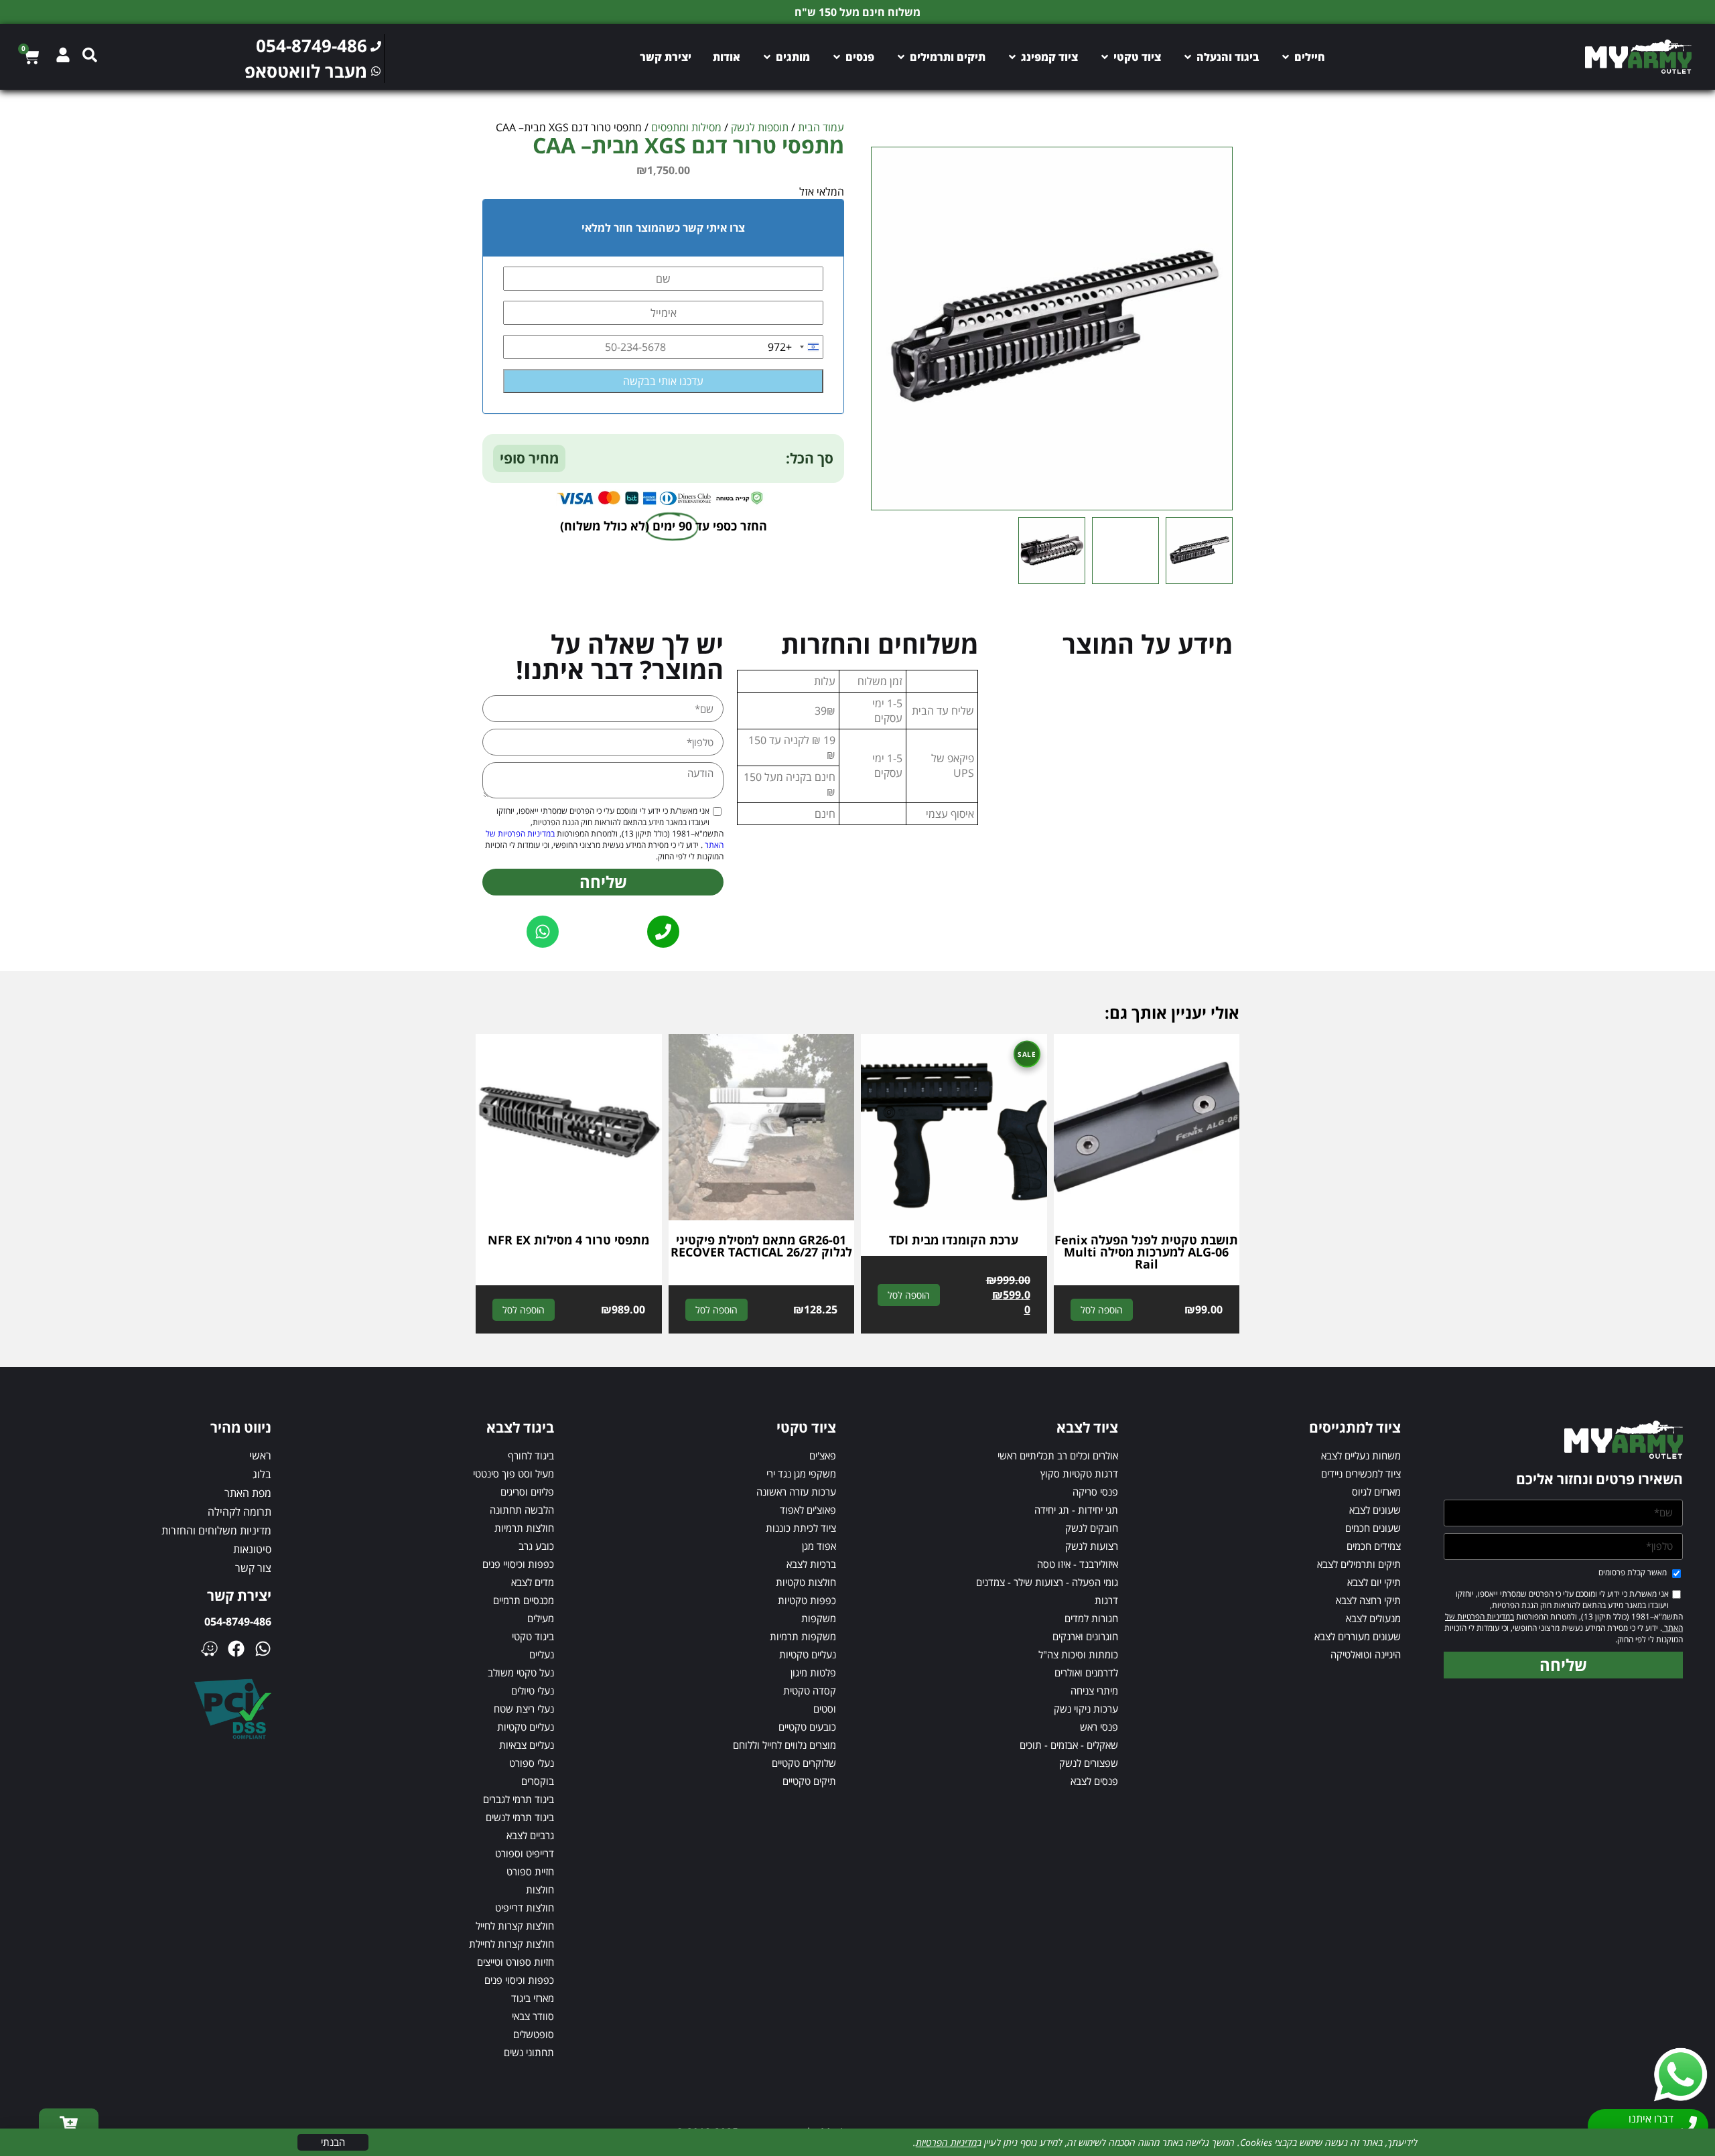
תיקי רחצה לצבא (1368, 1600)
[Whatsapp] (263, 1649)
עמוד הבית (821, 127)
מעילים (541, 1618)
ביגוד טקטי (533, 1636)
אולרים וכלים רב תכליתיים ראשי (1058, 1455)
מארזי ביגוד (533, 1998)
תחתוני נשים (529, 2052)
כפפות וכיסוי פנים (519, 1980)
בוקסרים (538, 1781)
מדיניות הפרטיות (946, 2142)
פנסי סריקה (1095, 1492)
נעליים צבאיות (527, 1745)
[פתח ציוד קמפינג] (1012, 57)
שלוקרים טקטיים (804, 1763)
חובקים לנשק (1092, 1528)
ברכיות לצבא (811, 1564)
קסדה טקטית (810, 1691)
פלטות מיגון (813, 1672)
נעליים (542, 1654)
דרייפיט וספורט (525, 1853)
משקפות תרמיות (803, 1636)
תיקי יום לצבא (1374, 1582)
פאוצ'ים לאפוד (808, 1510)
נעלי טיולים (533, 1691)
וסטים (825, 1709)
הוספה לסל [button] (1102, 1310)
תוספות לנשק (760, 127)
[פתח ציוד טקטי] (1105, 57)
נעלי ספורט (532, 1763)
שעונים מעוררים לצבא (1358, 1636)
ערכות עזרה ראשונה (796, 1492)
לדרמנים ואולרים (1086, 1672)
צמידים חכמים (1374, 1546)
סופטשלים (534, 2034)
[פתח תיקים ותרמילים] (901, 57)
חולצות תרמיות (524, 1528)
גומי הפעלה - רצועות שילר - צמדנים (1047, 1582)
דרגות (1106, 1600)
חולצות (540, 1889)
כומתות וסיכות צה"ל (1078, 1654)
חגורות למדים (1091, 1618)
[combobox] (795, 347)
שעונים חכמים (1373, 1528)
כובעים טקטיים (807, 1727)
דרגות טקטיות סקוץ (1079, 1474)
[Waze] (209, 1649)
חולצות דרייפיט (525, 1908)
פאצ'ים (823, 1455)
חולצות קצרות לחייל (515, 1926)
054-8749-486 (238, 1622)
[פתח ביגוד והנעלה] (1188, 57)
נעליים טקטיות (808, 1654)
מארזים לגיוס (1376, 1492)
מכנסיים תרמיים (524, 1600)
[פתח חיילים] (1286, 57)
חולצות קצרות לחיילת (511, 1944)
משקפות (819, 1618)
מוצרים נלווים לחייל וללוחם (784, 1745)
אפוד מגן (819, 1546)
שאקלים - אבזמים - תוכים (1069, 1745)
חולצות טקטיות (806, 1582)
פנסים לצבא (1094, 1781)
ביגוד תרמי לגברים (519, 1799)
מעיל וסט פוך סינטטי (513, 1474)
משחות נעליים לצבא (1361, 1455)
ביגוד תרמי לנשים (520, 1817)
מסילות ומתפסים (686, 127)
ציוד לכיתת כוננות (801, 1528)
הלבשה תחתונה (522, 1510)
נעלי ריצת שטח (524, 1709)
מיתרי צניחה (1094, 1691)
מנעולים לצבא (1373, 1618)
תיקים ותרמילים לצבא (1359, 1564)
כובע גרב (536, 1546)
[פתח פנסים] (837, 57)
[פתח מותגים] (767, 57)
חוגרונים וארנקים (1085, 1636)
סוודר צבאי (533, 2016)
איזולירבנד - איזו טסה (1078, 1564)
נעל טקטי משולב (521, 1672)
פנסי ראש (1099, 1727)
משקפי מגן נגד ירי (801, 1474)
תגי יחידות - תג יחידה (1076, 1510)
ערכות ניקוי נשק (1086, 1709)
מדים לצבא (533, 1582)
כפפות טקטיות (807, 1600)
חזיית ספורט (530, 1871)
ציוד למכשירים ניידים (1361, 1474)
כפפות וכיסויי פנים (518, 1564)
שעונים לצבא (1375, 1510)
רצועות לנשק (1092, 1546)
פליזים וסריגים (527, 1492)
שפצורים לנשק (1089, 1763)
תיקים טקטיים (809, 1781)
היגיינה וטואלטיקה (1366, 1654)
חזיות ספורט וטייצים (516, 1962)
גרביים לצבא (530, 1835)
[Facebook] (236, 1649)
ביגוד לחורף (531, 1455)
